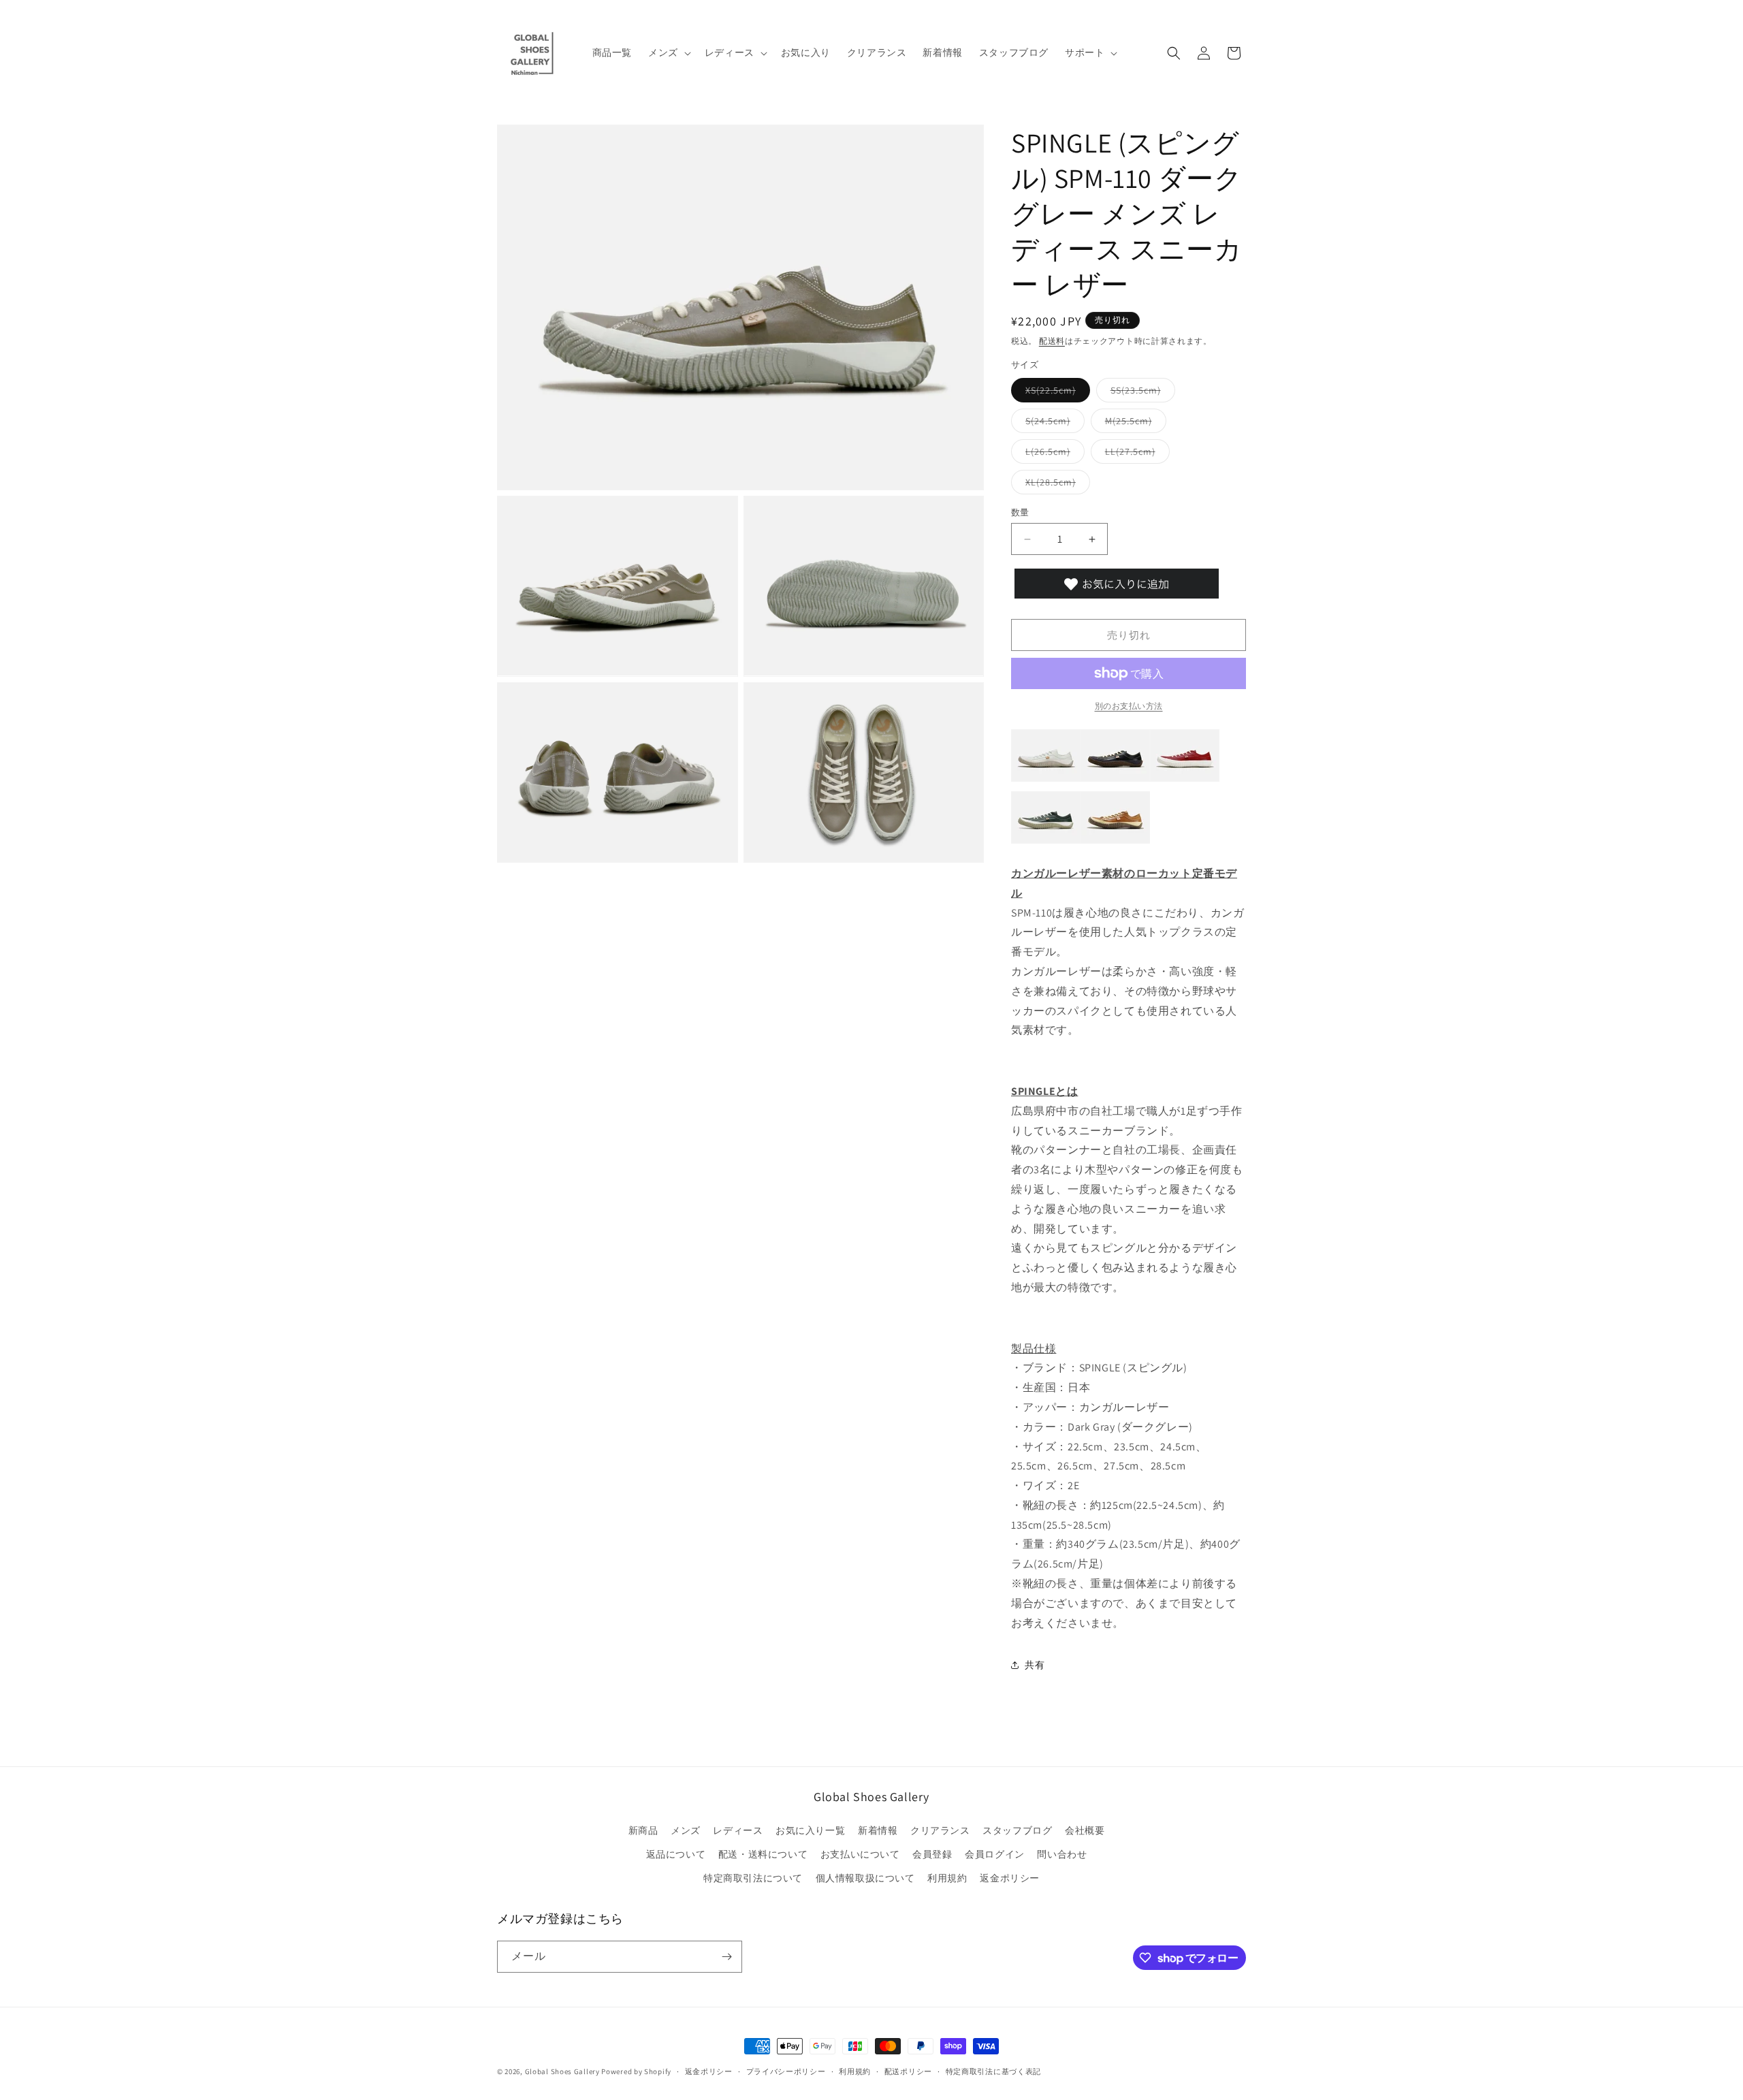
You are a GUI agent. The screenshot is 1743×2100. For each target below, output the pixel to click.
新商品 (643, 1830)
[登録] (726, 1957)
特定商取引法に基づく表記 (993, 2071)
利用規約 (947, 1878)
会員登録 (932, 1854)
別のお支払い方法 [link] (1129, 706)
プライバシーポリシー (786, 2071)
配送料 (1052, 341)
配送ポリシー (908, 2071)
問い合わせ (1062, 1854)
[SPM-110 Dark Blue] (1046, 843)
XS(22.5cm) (1055, 393)
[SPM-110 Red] (1185, 781)
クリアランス (940, 1830)
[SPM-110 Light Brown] (1115, 843)
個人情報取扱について (865, 1878)
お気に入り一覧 (810, 1830)
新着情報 (878, 1830)
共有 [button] (1035, 1665)
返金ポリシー (1010, 1878)
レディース (738, 1830)
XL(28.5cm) (1055, 485)
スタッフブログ (1017, 1830)
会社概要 (1085, 1830)
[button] (668, 52)
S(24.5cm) (1053, 424)
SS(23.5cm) (1140, 393)
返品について (676, 1854)
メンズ (686, 1830)
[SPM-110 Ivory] (1046, 781)
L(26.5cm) (1053, 454)
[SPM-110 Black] (1115, 781)
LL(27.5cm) (1135, 454)
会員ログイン (995, 1854)
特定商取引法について (753, 1878)
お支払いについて (860, 1854)
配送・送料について (763, 1854)
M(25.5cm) (1133, 424)
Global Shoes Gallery (562, 2071)
